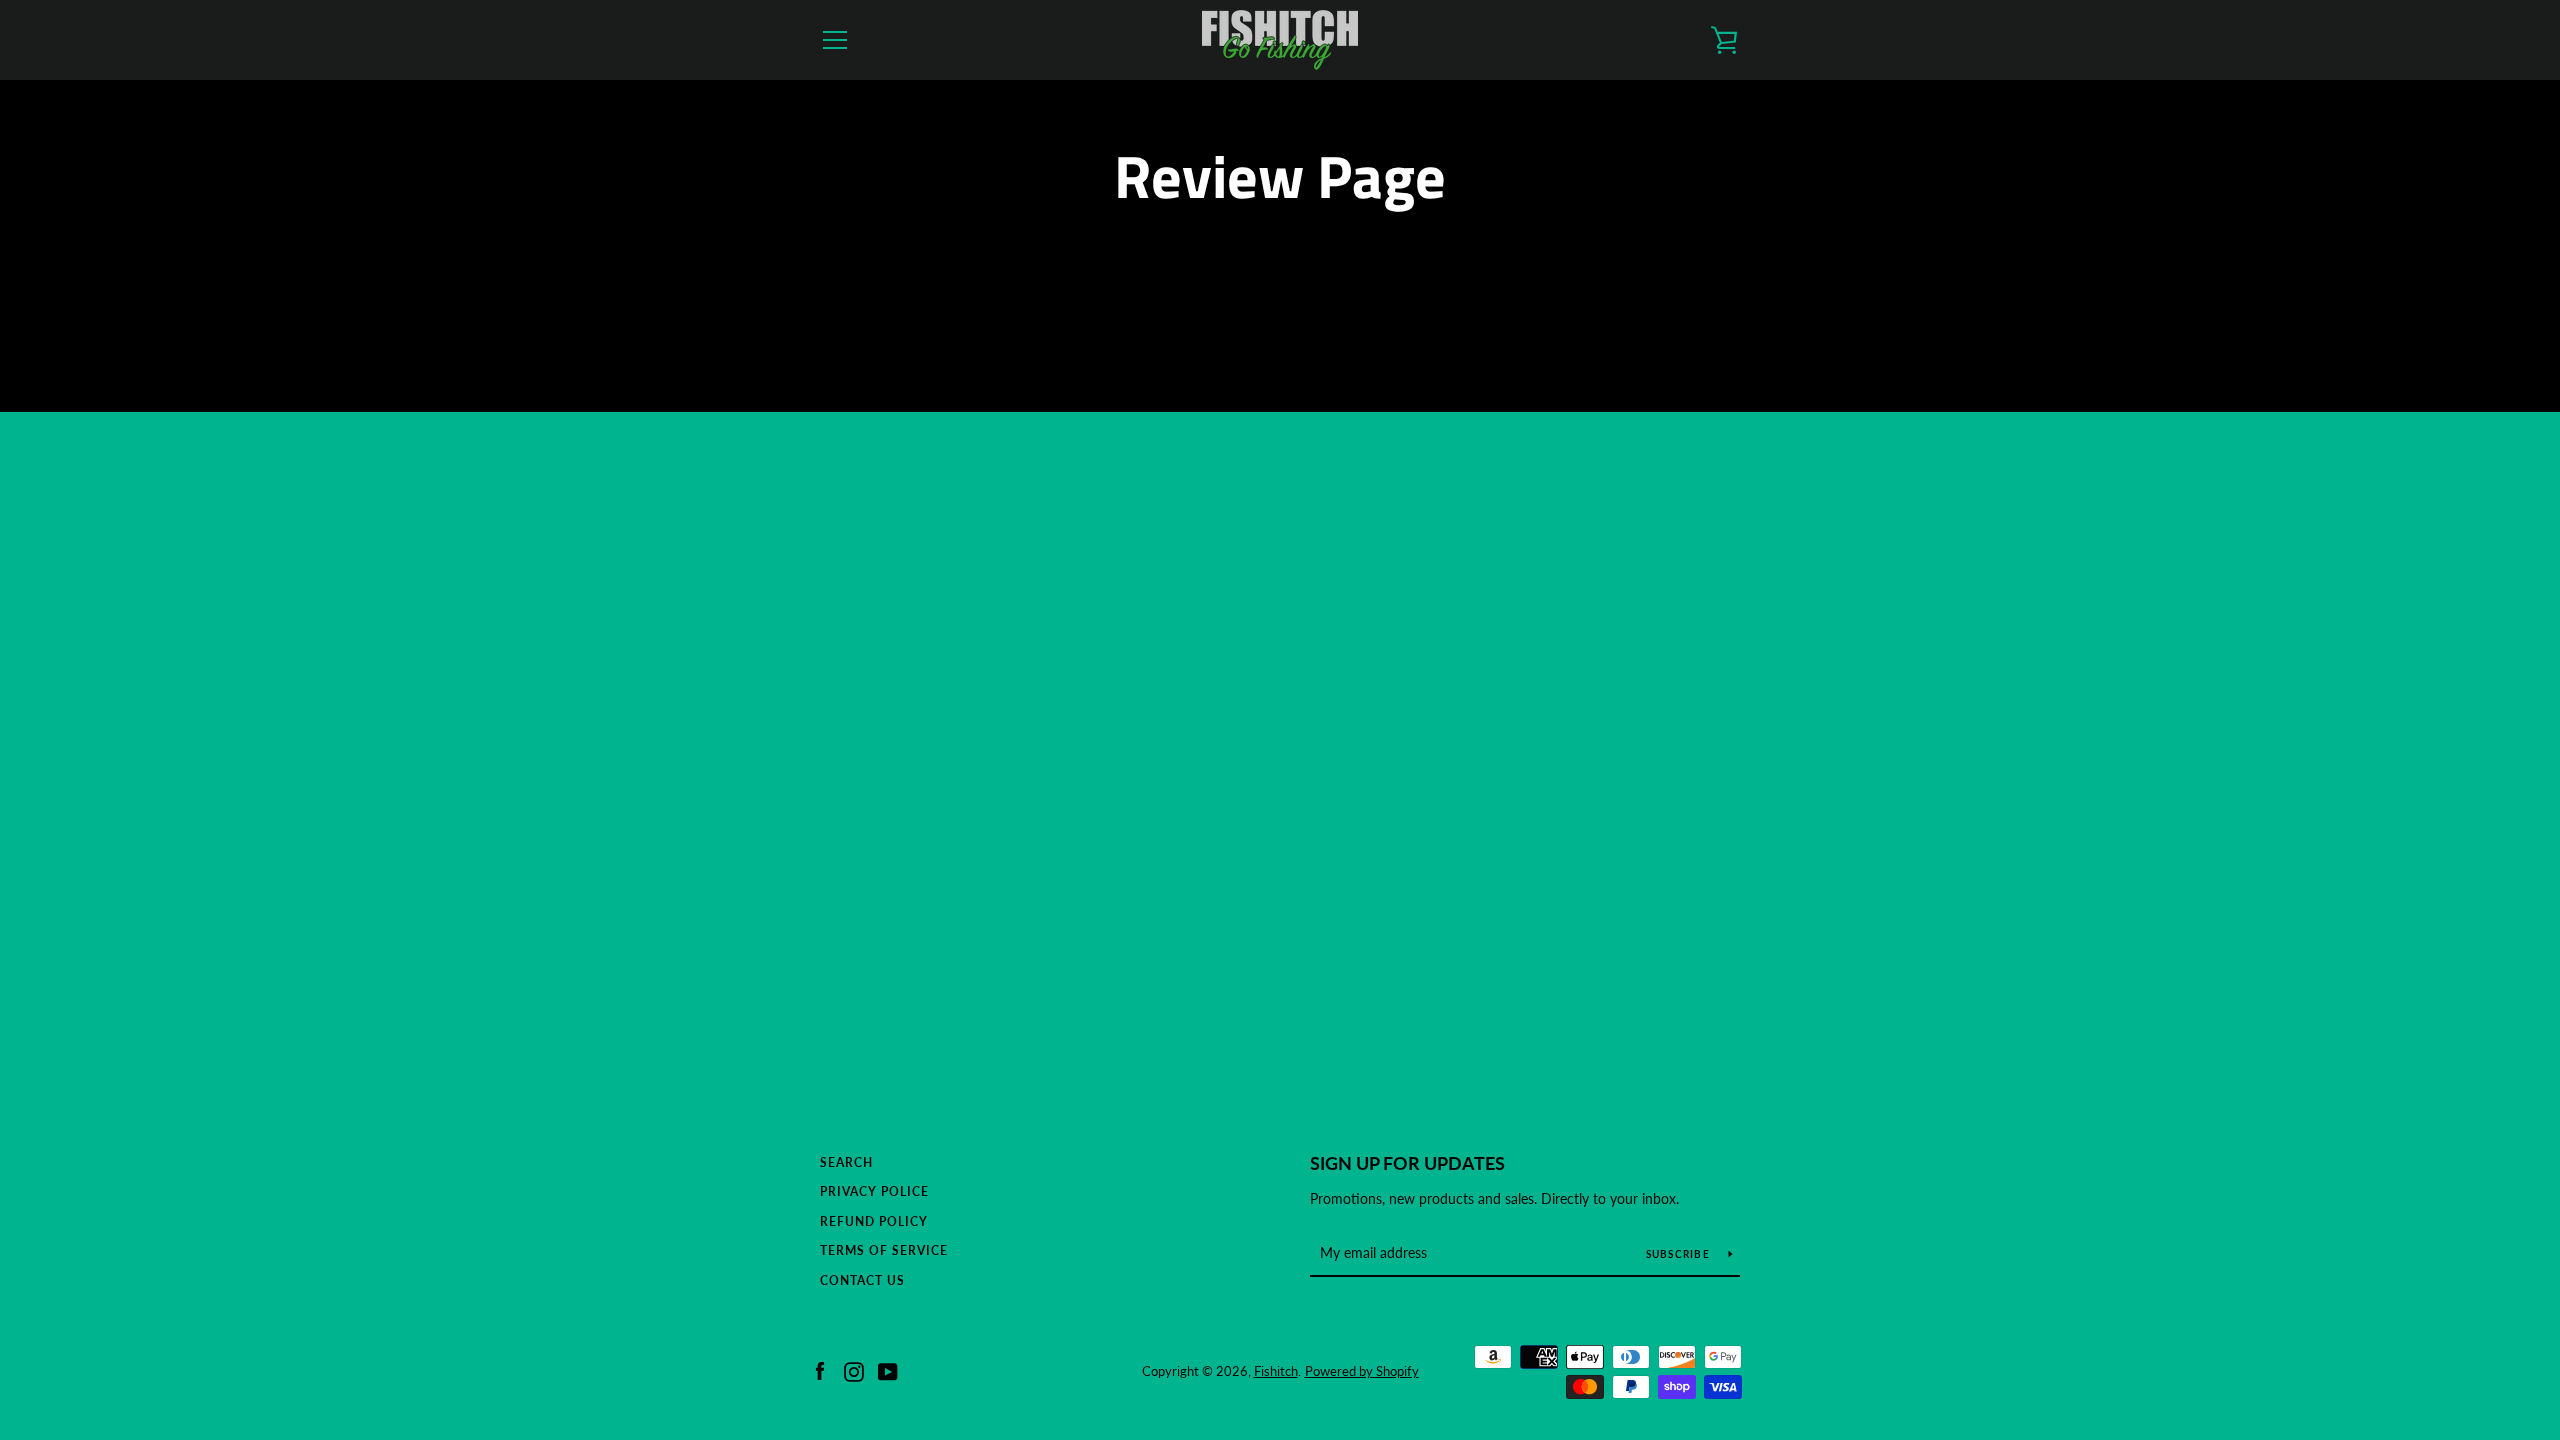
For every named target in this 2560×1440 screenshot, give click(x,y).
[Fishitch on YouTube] (888, 1369)
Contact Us (862, 1280)
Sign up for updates (1407, 1163)
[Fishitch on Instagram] (854, 1369)
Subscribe (1680, 1254)
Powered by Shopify (1362, 1371)
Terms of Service (884, 1250)
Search (846, 1162)
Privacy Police (874, 1191)
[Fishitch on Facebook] (820, 1369)
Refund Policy (874, 1221)
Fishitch (1276, 1371)
